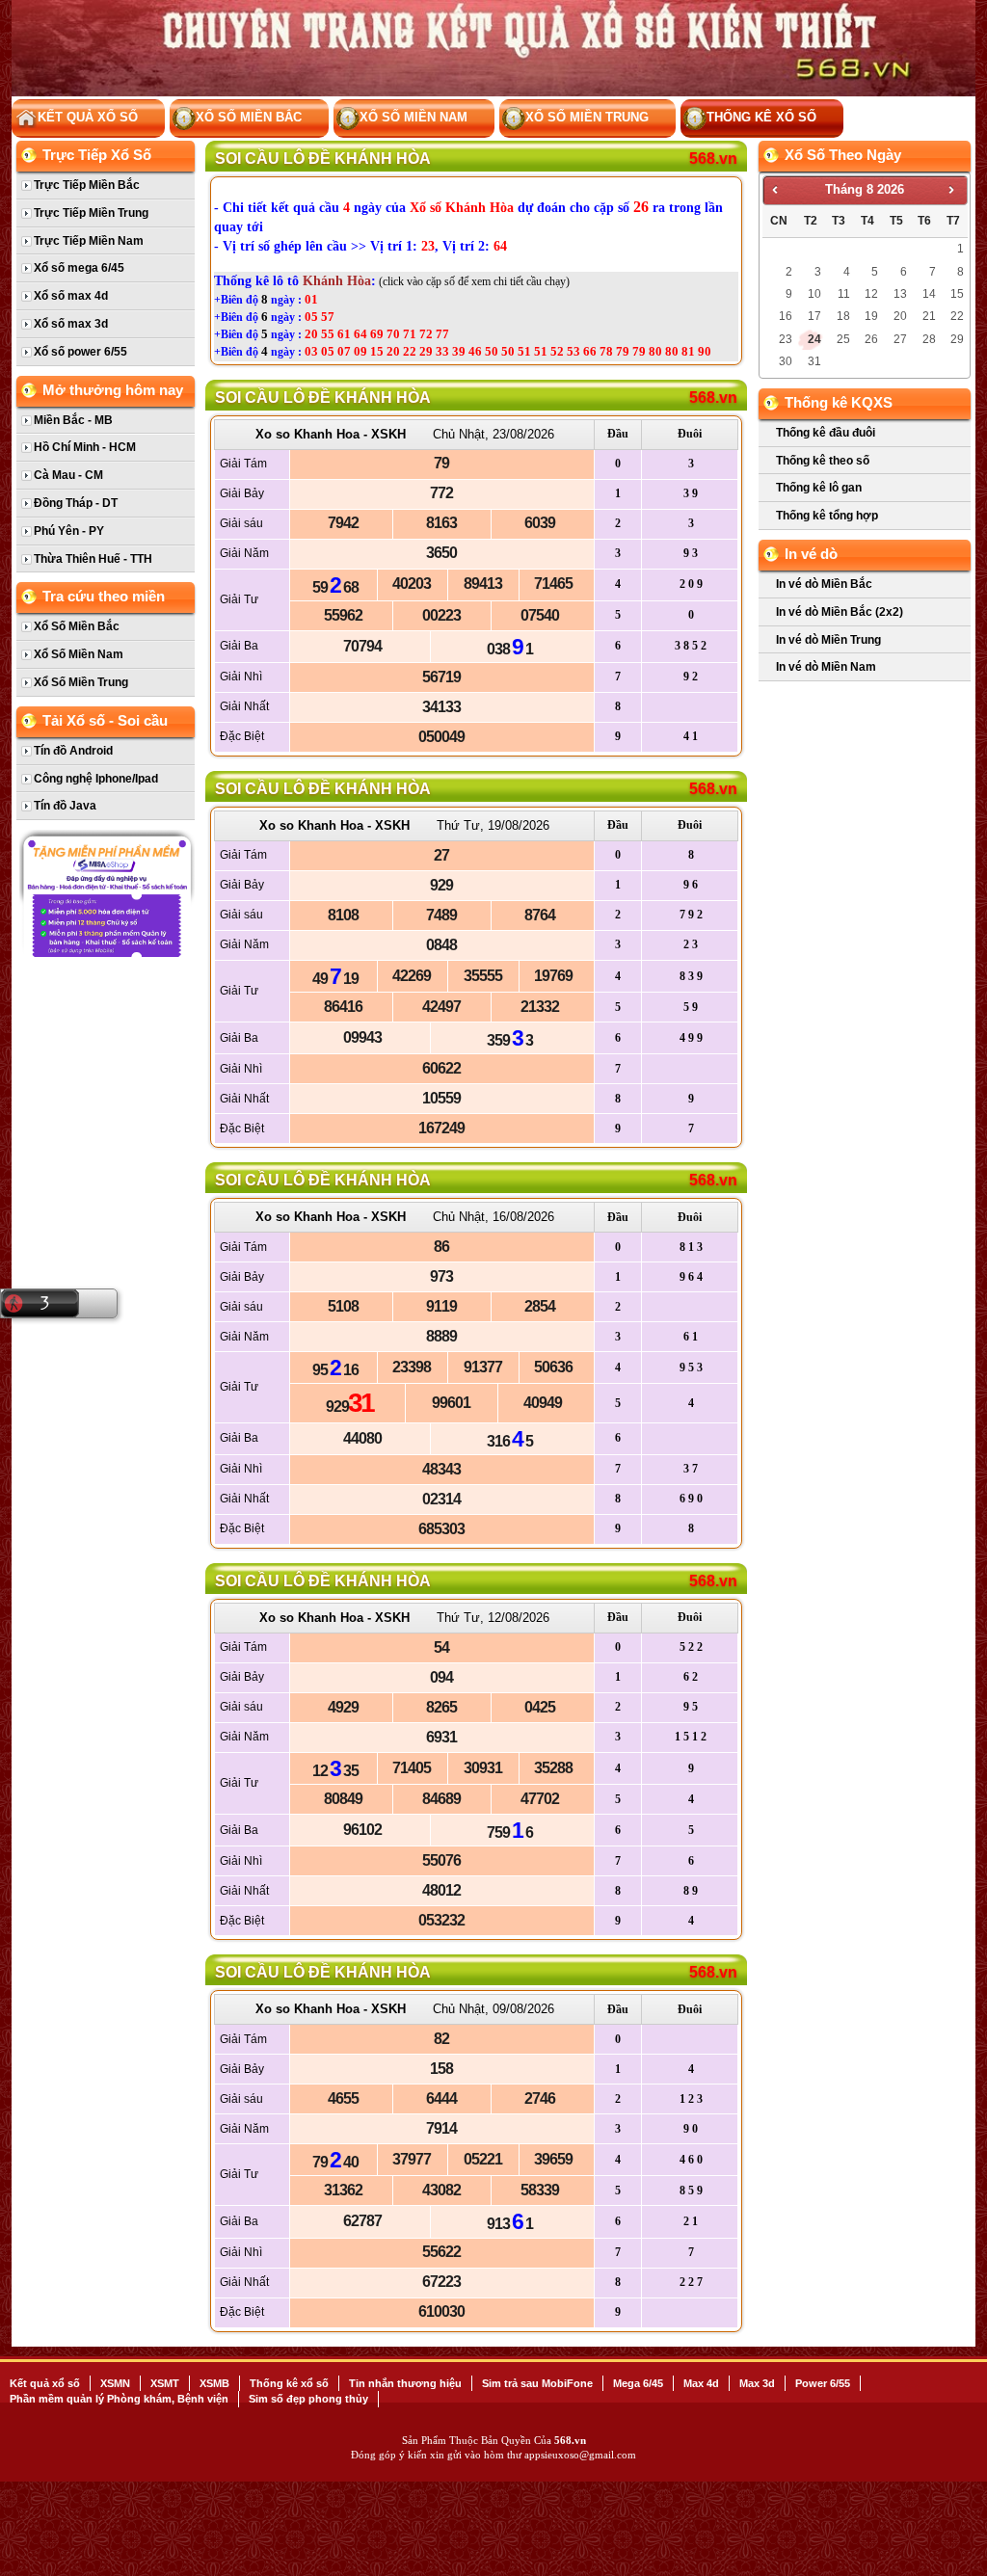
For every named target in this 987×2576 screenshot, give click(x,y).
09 (360, 351)
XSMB (214, 2383)
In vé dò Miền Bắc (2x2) (840, 612)
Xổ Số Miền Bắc (249, 117)
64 (360, 334)
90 (705, 351)
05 (311, 317)
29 (426, 351)
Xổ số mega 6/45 (79, 268)
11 (844, 294)
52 (557, 351)
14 (929, 294)
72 (426, 334)
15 (377, 351)
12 (871, 294)
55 (328, 334)
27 (900, 339)
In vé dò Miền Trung (828, 640)
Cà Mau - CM (68, 475)
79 (623, 351)
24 (814, 339)
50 (492, 351)
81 (688, 351)
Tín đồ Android (73, 751)
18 (843, 316)
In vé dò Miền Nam (826, 667)
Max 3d (757, 2383)
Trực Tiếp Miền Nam (89, 241)
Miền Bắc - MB (73, 420)
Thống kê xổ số (761, 117)
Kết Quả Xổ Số (88, 117)
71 (410, 334)
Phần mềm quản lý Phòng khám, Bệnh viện (119, 2399)
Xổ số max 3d (71, 324)
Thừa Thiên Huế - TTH (93, 559)
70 (393, 334)
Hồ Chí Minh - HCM (85, 447)
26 (871, 339)
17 (814, 316)
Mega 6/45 (638, 2383)
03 (311, 351)
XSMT (165, 2383)
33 (442, 351)
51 (524, 351)
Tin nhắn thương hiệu (405, 2383)
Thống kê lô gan (819, 488)
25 (843, 339)
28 (929, 339)
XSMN (115, 2383)
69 (377, 334)
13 (900, 294)
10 (814, 294)
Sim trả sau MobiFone (537, 2383)
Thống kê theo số (823, 461)
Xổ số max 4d (71, 296)
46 (475, 351)
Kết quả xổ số (45, 2383)
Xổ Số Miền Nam (413, 117)
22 (410, 351)
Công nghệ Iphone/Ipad (96, 779)
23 (786, 339)
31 (814, 361)
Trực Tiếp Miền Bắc (87, 185)
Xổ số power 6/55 (80, 352)
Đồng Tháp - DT (76, 503)
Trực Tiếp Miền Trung (91, 213)
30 (786, 361)
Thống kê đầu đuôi (826, 433)
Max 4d (701, 2383)
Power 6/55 (823, 2383)
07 (344, 351)
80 (655, 351)
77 (442, 334)
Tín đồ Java (65, 806)
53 (574, 351)
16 (786, 316)
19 (871, 316)
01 (311, 299)
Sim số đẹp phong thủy (308, 2399)
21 (929, 316)
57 (328, 317)
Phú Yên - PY (69, 531)
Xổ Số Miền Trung (587, 117)
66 (590, 351)
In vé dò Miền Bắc (824, 584)
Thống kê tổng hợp (827, 516)
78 (606, 351)
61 (344, 334)
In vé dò (811, 554)
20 (311, 334)
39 (459, 351)
